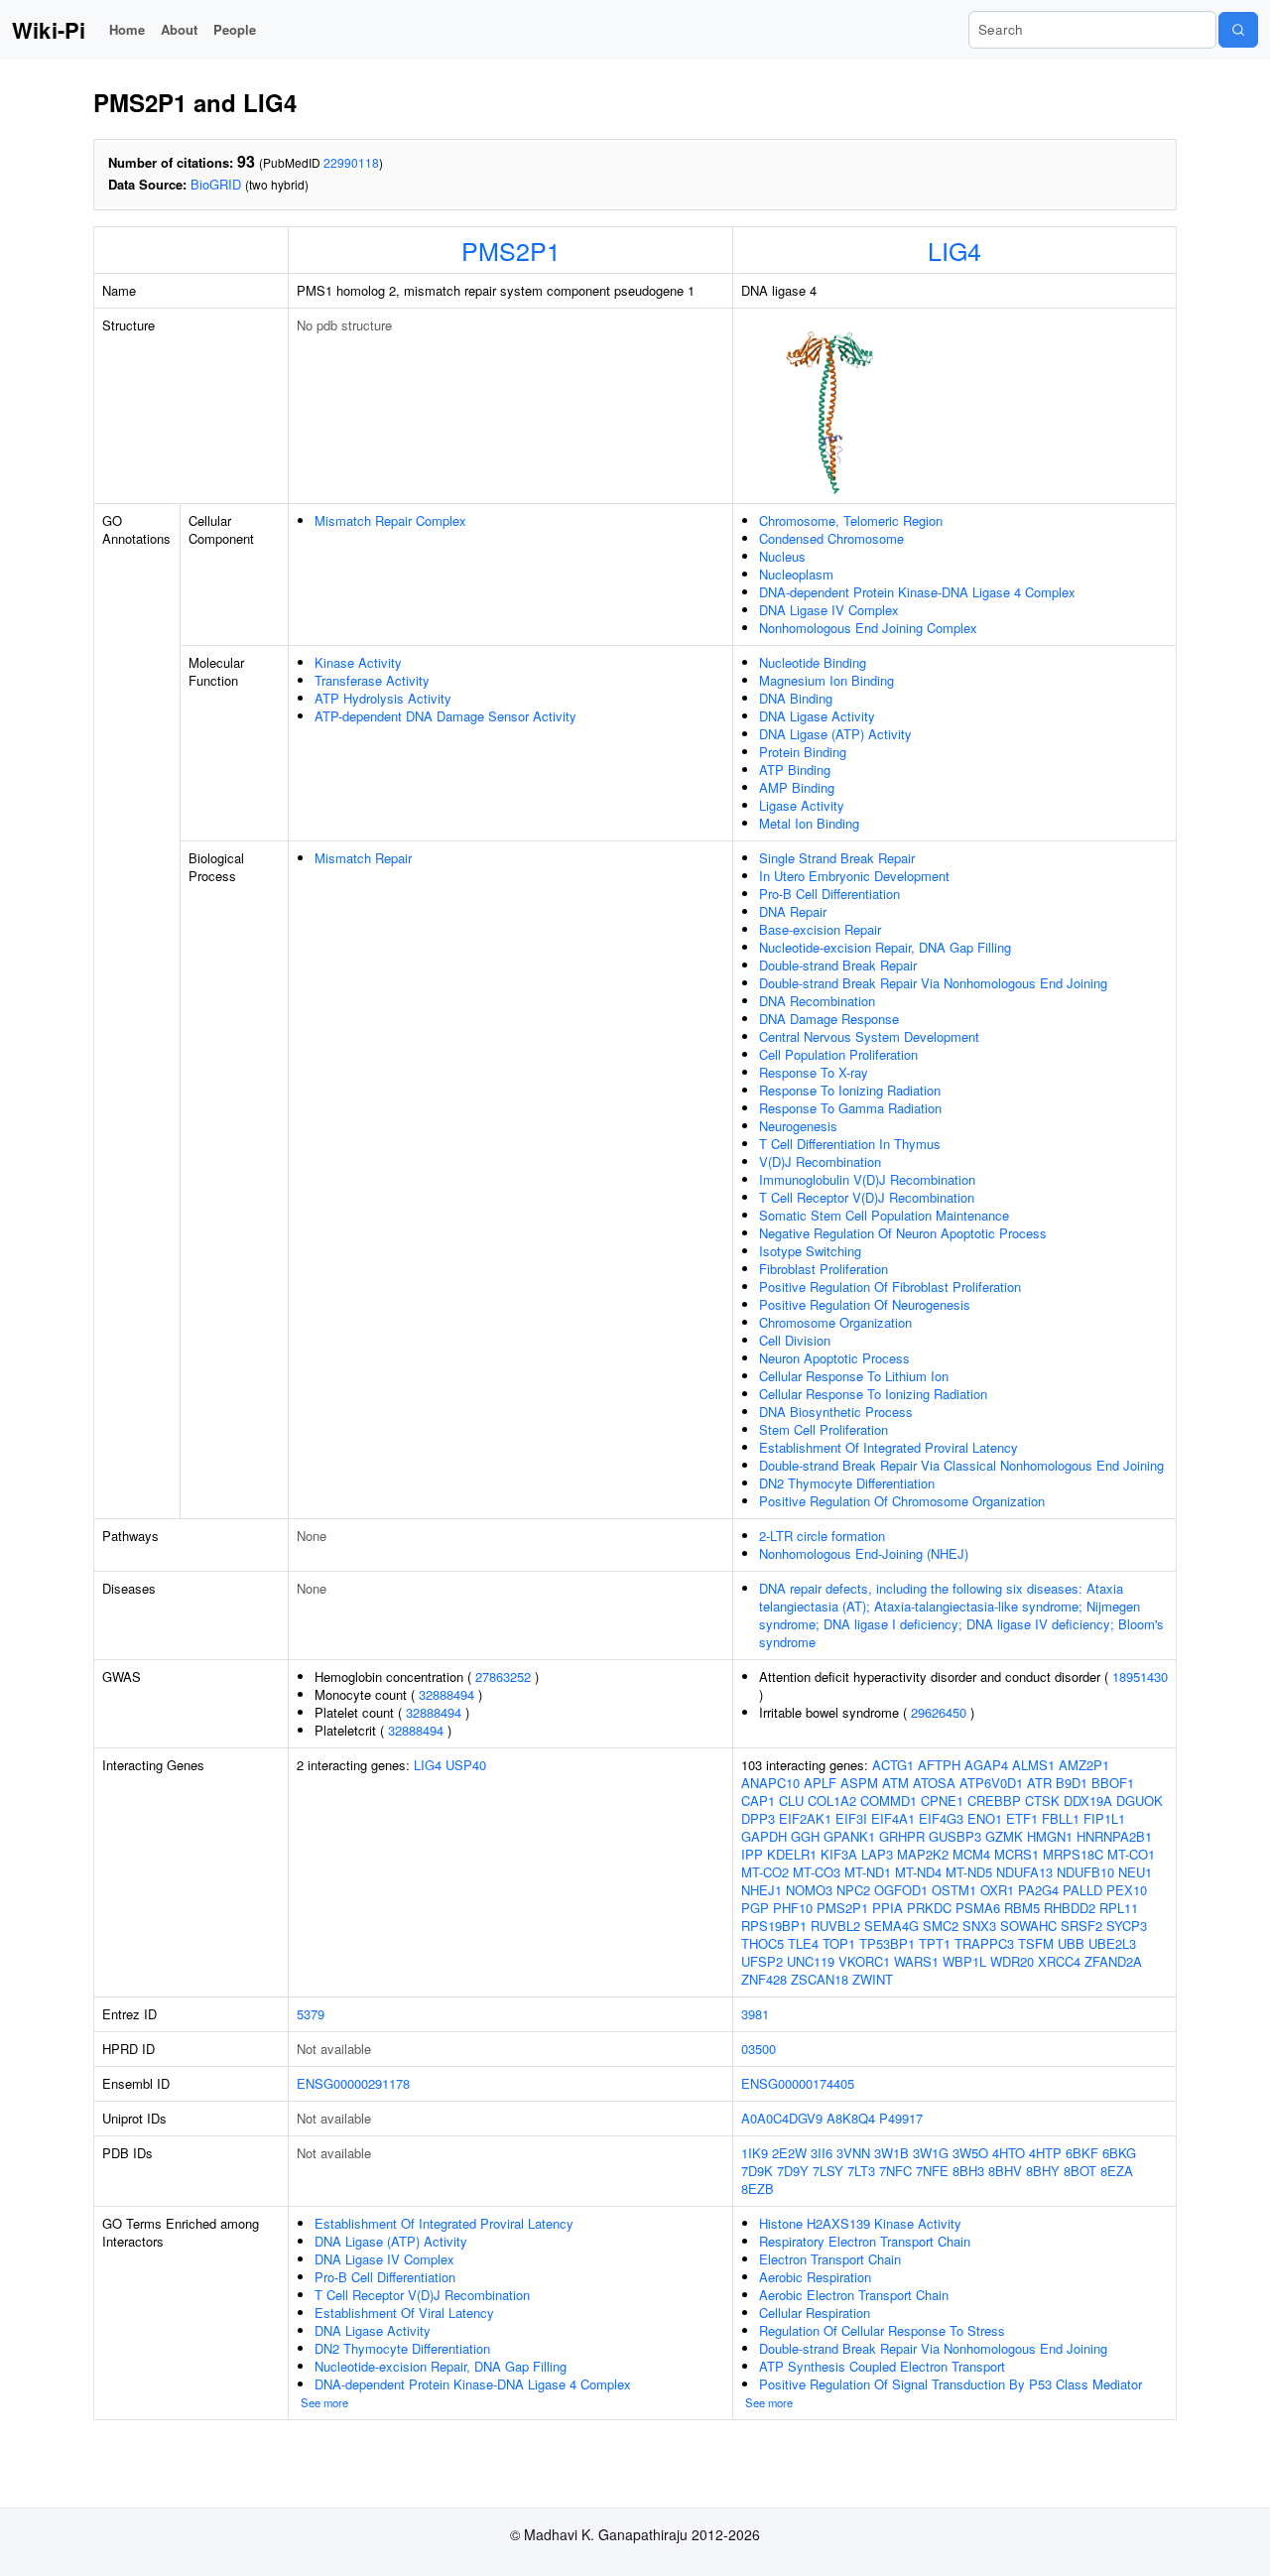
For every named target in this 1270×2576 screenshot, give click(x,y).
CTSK (1042, 1801)
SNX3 (979, 1926)
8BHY (1043, 2171)
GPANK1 (849, 1836)
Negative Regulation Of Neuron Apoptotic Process (903, 1233)
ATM (895, 1783)
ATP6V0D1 (991, 1783)
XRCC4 (1059, 1961)
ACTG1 (893, 1765)
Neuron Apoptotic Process (834, 1358)
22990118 (351, 162)
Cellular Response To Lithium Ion (854, 1376)
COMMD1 (889, 1801)
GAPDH (764, 1836)
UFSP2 (762, 1961)
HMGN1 (1050, 1836)
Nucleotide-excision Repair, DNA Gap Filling (885, 947)
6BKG (1119, 2153)
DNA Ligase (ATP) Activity (835, 734)
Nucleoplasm (796, 574)
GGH (805, 1836)
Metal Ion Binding (809, 823)
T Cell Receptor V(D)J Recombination (867, 1197)
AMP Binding (797, 787)
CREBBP (994, 1801)
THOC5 (762, 1943)
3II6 (822, 2153)
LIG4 (954, 250)
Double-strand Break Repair (838, 965)
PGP (755, 1908)
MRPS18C (1073, 1854)
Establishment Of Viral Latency (404, 2313)
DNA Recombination (817, 1001)
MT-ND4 (918, 1872)
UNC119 (811, 1961)
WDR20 (1012, 1961)
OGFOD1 (901, 1890)
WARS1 (916, 1961)
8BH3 (968, 2171)
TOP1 (839, 1943)
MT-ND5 (969, 1872)
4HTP (1045, 2153)
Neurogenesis (798, 1126)
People (235, 29)
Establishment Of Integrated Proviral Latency (889, 1447)
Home (127, 29)
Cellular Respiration (815, 2313)
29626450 (939, 1712)
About (179, 29)
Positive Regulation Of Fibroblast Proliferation (890, 1287)
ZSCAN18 (820, 1979)
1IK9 (755, 2153)
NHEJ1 (762, 1890)
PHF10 (793, 1908)
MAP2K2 (923, 1854)
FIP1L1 (1104, 1818)
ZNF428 (764, 1979)
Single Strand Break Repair (837, 858)
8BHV (1005, 2171)
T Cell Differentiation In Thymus (850, 1144)
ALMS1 (1033, 1765)
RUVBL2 (835, 1926)
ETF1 (1022, 1818)
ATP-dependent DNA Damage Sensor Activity (445, 716)
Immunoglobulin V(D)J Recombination (867, 1179)
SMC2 (941, 1926)
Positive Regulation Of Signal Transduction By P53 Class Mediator (951, 2384)
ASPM (859, 1783)
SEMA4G (891, 1926)
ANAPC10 (770, 1783)
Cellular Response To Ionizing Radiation (873, 1394)
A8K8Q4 (851, 2118)
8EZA (1117, 2171)
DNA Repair (793, 911)
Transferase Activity (372, 680)
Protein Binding (803, 752)
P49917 (901, 2118)
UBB (1071, 1943)
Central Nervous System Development (869, 1036)
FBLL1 (1061, 1818)
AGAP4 (986, 1765)
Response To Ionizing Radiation (850, 1090)
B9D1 (1072, 1783)
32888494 (446, 1694)
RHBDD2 (1070, 1908)
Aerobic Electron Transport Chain (854, 2295)
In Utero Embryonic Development (854, 876)
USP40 (466, 1765)
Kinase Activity (358, 662)
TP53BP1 (887, 1943)
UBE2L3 (1112, 1943)
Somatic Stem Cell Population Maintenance (884, 1215)
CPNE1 (942, 1801)
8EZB (758, 2189)
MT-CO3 (817, 1872)
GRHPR (902, 1836)
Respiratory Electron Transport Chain (865, 2241)
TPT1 (935, 1943)
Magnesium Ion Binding (826, 680)
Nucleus (782, 556)
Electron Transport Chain (830, 2259)
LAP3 (877, 1854)
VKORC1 (864, 1961)
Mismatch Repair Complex (390, 520)
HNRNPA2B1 (1114, 1836)
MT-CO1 (1131, 1854)
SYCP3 (1127, 1926)
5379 (311, 2014)
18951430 (1140, 1676)
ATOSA (934, 1783)
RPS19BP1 (774, 1926)
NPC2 (853, 1890)
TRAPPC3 (984, 1943)
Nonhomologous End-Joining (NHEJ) (864, 1553)
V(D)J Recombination (820, 1161)
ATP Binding (795, 770)
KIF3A (839, 1854)
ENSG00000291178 (353, 2083)
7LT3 (861, 2171)
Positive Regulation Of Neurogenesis (865, 1304)
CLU (791, 1801)
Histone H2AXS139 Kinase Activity (860, 2223)
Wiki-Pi (49, 30)
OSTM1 (954, 1890)
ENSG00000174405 (798, 2083)
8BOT (1080, 2171)
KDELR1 (792, 1854)
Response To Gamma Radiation (850, 1108)
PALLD (1082, 1890)
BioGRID (216, 184)
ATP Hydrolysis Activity (383, 698)
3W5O (970, 2153)
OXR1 (997, 1890)
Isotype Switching (810, 1251)
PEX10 (1127, 1890)
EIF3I (851, 1818)
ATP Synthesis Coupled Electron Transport (882, 2366)
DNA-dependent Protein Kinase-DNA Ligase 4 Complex (917, 592)
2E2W (789, 2153)
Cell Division (795, 1340)
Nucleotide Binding (813, 662)
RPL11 (1119, 1908)
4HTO (1009, 2153)
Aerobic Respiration (815, 2277)
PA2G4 (1038, 1890)
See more (324, 2402)
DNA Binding (796, 698)
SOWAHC (1028, 1926)
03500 (759, 2049)
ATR (1039, 1783)
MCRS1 (1016, 1854)
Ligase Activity (802, 805)
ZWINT (873, 1979)
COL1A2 (832, 1801)
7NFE (932, 2171)
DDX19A (1088, 1801)
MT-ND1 (868, 1872)
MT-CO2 (765, 1872)
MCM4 (971, 1854)
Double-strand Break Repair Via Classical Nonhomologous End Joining (961, 1465)
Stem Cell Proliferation (824, 1429)
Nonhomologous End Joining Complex (868, 628)
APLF (820, 1783)
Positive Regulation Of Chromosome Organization (902, 1501)
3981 (755, 2014)
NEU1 (1135, 1872)
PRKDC (929, 1908)
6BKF (1082, 2153)
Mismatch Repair (363, 858)
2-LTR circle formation (822, 1536)
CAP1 (758, 1801)
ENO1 (985, 1818)
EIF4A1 (893, 1818)
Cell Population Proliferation (838, 1054)
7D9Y (793, 2171)
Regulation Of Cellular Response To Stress (882, 2330)
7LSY (828, 2171)
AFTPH (939, 1765)
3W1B (891, 2153)
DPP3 (758, 1818)
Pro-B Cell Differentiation (829, 894)
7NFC (895, 2171)
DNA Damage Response (829, 1019)
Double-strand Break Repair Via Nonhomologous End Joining (933, 983)
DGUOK (1140, 1801)
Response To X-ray (814, 1072)
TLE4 (803, 1943)
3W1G (931, 2153)
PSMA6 (978, 1908)
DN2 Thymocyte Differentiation (847, 1483)
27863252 (503, 1676)
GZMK (1004, 1836)
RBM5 (1022, 1908)
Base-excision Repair (820, 929)
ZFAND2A (1113, 1961)
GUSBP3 (955, 1836)
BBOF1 (1113, 1783)
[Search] (1238, 30)
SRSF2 (1081, 1926)
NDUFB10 (1085, 1872)
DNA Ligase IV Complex (829, 610)
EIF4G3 (941, 1818)
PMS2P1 (511, 250)
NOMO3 (809, 1890)
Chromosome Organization (835, 1322)
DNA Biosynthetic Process (836, 1412)
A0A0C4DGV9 (782, 2118)
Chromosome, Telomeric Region (851, 520)
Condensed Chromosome (831, 538)
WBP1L (964, 1961)
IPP (752, 1854)
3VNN (853, 2153)
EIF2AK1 (805, 1818)
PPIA (888, 1908)
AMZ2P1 (1084, 1765)
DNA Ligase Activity (817, 716)
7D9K (757, 2171)
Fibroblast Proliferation (824, 1269)
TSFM (1036, 1943)
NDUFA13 (1024, 1872)
